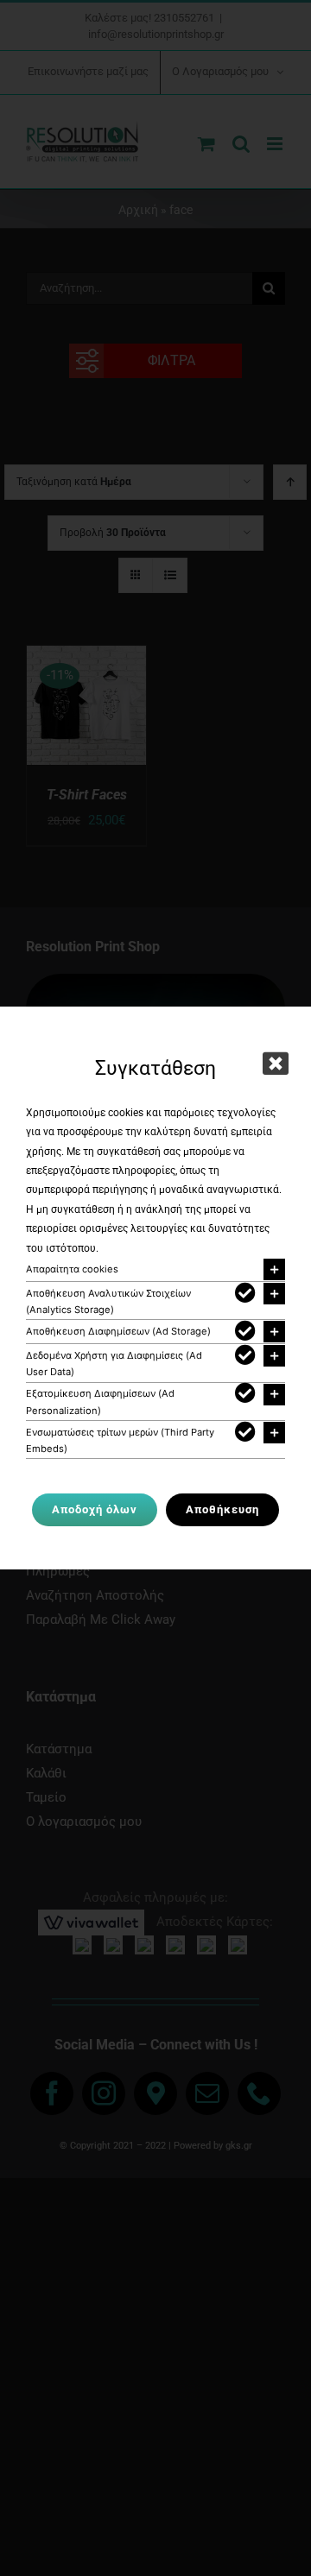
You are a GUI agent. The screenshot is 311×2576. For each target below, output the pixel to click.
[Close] (276, 1064)
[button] (155, 1269)
